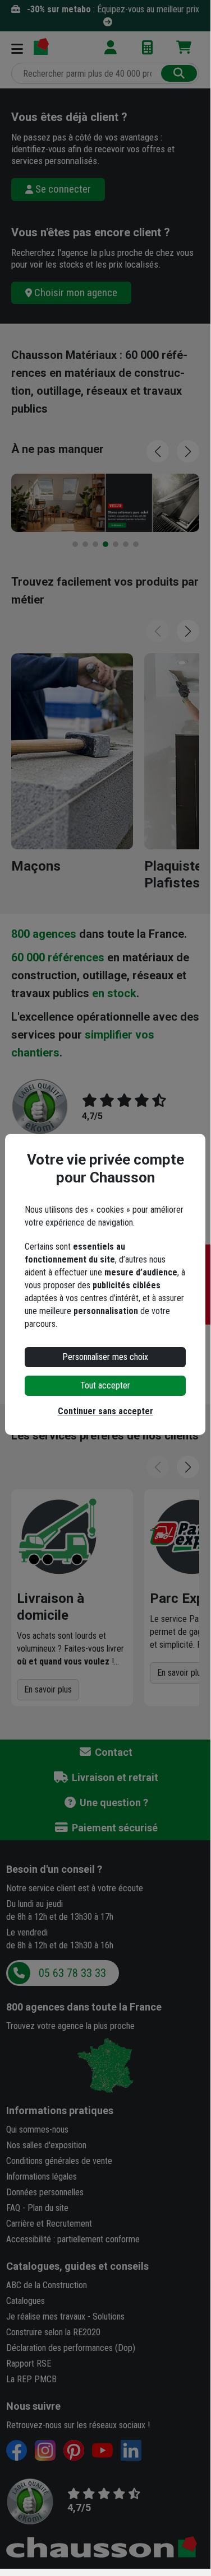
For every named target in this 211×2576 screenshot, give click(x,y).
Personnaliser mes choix (105, 1357)
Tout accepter (105, 1385)
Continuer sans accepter (105, 1411)
